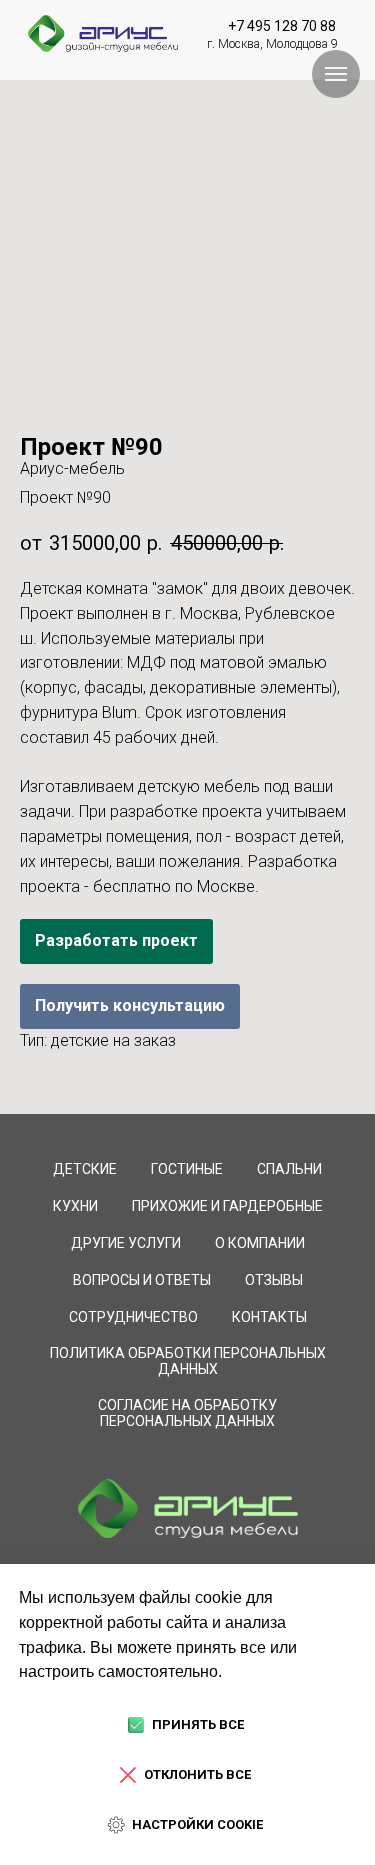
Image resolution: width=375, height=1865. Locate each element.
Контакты (269, 1317)
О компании (260, 1243)
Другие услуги (126, 1243)
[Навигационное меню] (336, 74)
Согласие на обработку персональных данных (187, 1413)
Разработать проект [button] (116, 940)
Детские (85, 1169)
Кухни (75, 1206)
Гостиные (187, 1169)
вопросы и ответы (142, 1280)
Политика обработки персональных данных (188, 1361)
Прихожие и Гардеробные (227, 1206)
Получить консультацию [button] (130, 1005)
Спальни (289, 1169)
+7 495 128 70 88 (282, 26)
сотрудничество (133, 1317)
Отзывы (274, 1280)
